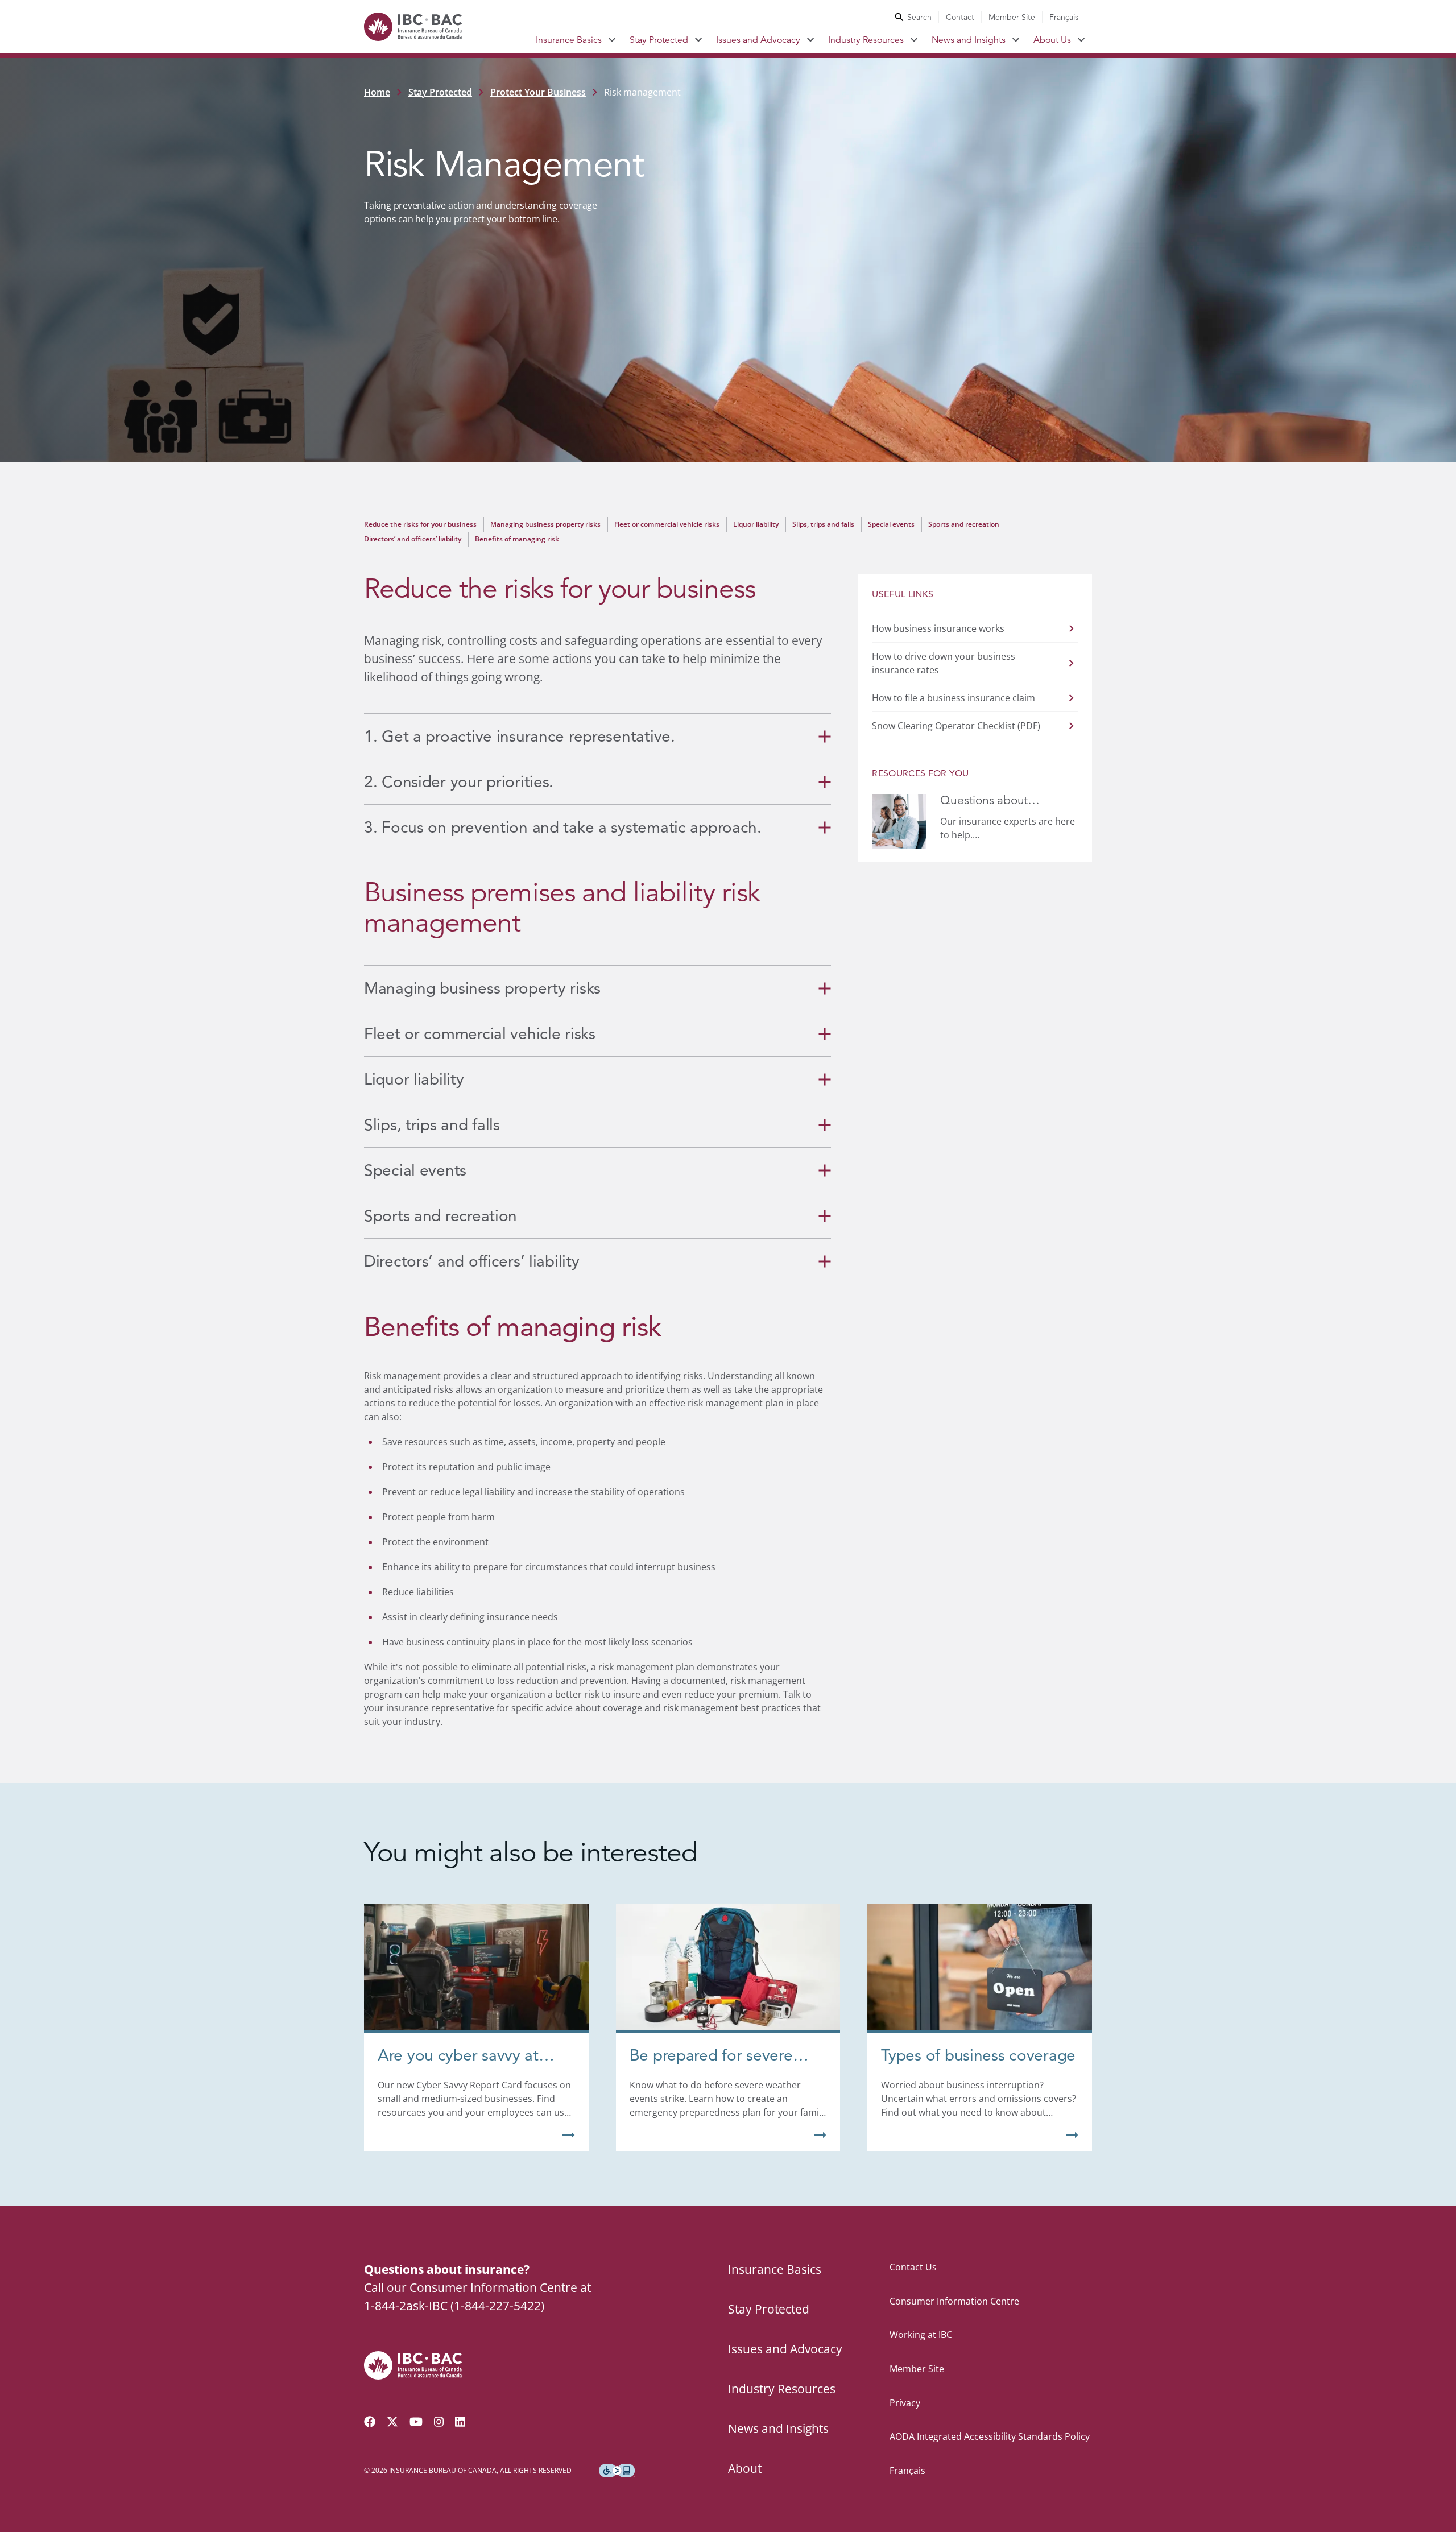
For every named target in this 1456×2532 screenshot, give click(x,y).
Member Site (1012, 17)
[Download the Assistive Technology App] (617, 2471)
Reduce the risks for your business (420, 524)
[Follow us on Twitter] (392, 2422)
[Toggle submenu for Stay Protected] (699, 40)
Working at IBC (921, 2335)
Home (377, 92)
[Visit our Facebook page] (370, 2422)
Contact (960, 17)
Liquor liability (756, 524)
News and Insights (969, 40)
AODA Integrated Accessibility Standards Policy (990, 2436)
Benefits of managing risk (517, 539)
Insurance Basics (569, 40)
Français (1064, 17)
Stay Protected (659, 40)
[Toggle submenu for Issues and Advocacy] (811, 40)
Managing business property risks (545, 524)
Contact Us (913, 2267)
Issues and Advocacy (758, 40)
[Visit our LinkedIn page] (460, 2422)
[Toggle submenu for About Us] (1081, 40)
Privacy (905, 2403)
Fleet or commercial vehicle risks (667, 524)
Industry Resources (866, 40)
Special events (891, 524)
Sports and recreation (964, 524)
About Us (1052, 40)
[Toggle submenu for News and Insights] (1016, 40)
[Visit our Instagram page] (439, 2422)
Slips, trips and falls (823, 524)
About (745, 2468)
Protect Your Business (538, 92)
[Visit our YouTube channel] (416, 2422)
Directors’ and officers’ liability (413, 539)
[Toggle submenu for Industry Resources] (914, 40)
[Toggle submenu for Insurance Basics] (612, 40)
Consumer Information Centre (954, 2301)
